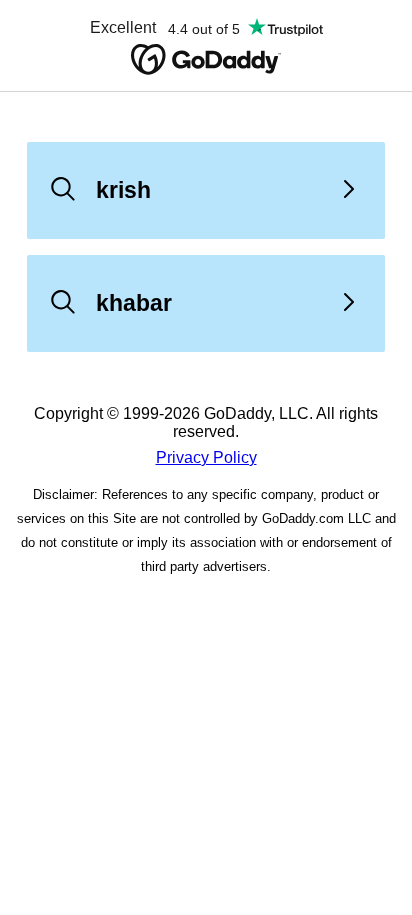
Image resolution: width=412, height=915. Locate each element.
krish (123, 190)
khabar (134, 303)
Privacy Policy (206, 457)
